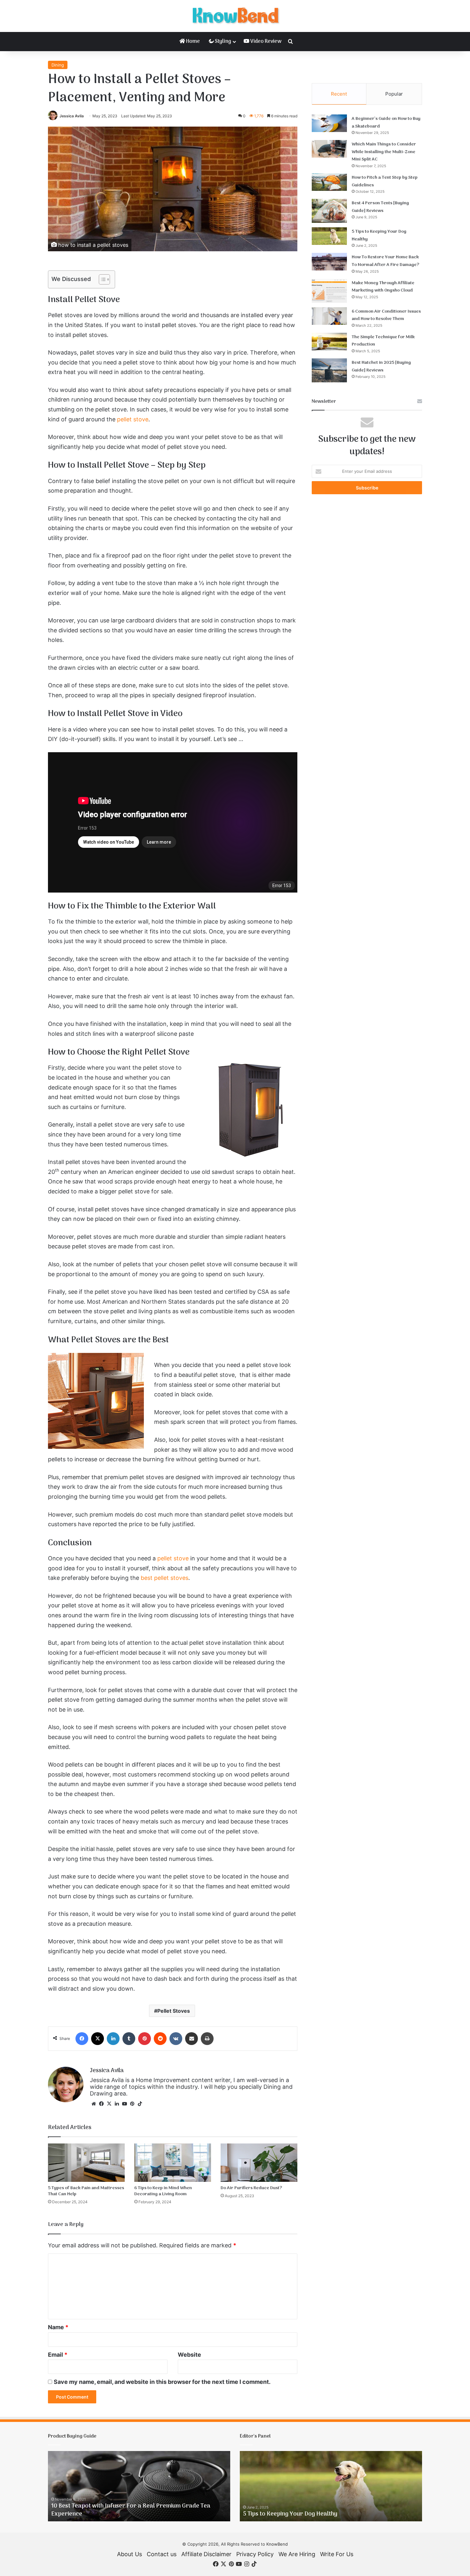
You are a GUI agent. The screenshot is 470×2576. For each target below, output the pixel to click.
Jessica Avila (72, 116)
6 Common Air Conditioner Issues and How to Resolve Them (386, 315)
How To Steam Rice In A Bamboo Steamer (107, 2514)
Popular (394, 94)
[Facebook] (82, 2039)
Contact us (162, 2554)
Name (58, 2327)
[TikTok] (140, 2104)
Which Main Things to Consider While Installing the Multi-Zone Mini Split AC (384, 152)
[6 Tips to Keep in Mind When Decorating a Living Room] (173, 2163)
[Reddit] (160, 2039)
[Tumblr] (129, 2039)
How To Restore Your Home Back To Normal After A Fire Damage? (385, 261)
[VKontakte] (176, 2039)
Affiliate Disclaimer (206, 2554)
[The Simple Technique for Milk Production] (329, 342)
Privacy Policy (255, 2554)
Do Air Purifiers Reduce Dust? (251, 2188)
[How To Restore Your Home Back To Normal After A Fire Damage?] (329, 262)
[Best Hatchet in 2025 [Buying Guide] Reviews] (329, 370)
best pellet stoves (164, 1578)
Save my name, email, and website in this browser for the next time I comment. (162, 2382)
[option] (139, 2486)
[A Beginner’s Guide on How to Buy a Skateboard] (329, 123)
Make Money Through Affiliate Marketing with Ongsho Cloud (383, 287)
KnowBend (277, 2544)
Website (189, 2355)
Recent (339, 94)
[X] (98, 2039)
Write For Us (337, 2554)
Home (192, 42)
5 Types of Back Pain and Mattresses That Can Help (86, 2191)
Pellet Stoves (174, 2011)
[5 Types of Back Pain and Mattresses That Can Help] (86, 2163)
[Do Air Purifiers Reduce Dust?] (259, 2163)
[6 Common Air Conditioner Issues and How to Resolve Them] (329, 316)
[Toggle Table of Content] (101, 279)
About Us (129, 2554)
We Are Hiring (297, 2554)
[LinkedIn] (113, 2039)
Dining (58, 65)
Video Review (265, 42)
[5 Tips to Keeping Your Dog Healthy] (329, 236)
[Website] (94, 2104)
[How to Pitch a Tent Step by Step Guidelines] (329, 182)
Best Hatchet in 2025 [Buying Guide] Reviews (381, 367)
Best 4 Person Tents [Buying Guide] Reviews (380, 207)
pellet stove (133, 419)
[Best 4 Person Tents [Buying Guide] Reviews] (329, 211)
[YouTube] (124, 2104)
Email (58, 2355)
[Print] (207, 2039)
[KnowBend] (235, 16)
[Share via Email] (192, 2039)
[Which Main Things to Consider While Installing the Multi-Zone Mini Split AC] (329, 149)
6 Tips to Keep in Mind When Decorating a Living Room (163, 2191)
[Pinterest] (145, 2039)
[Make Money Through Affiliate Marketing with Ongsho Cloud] (329, 291)
